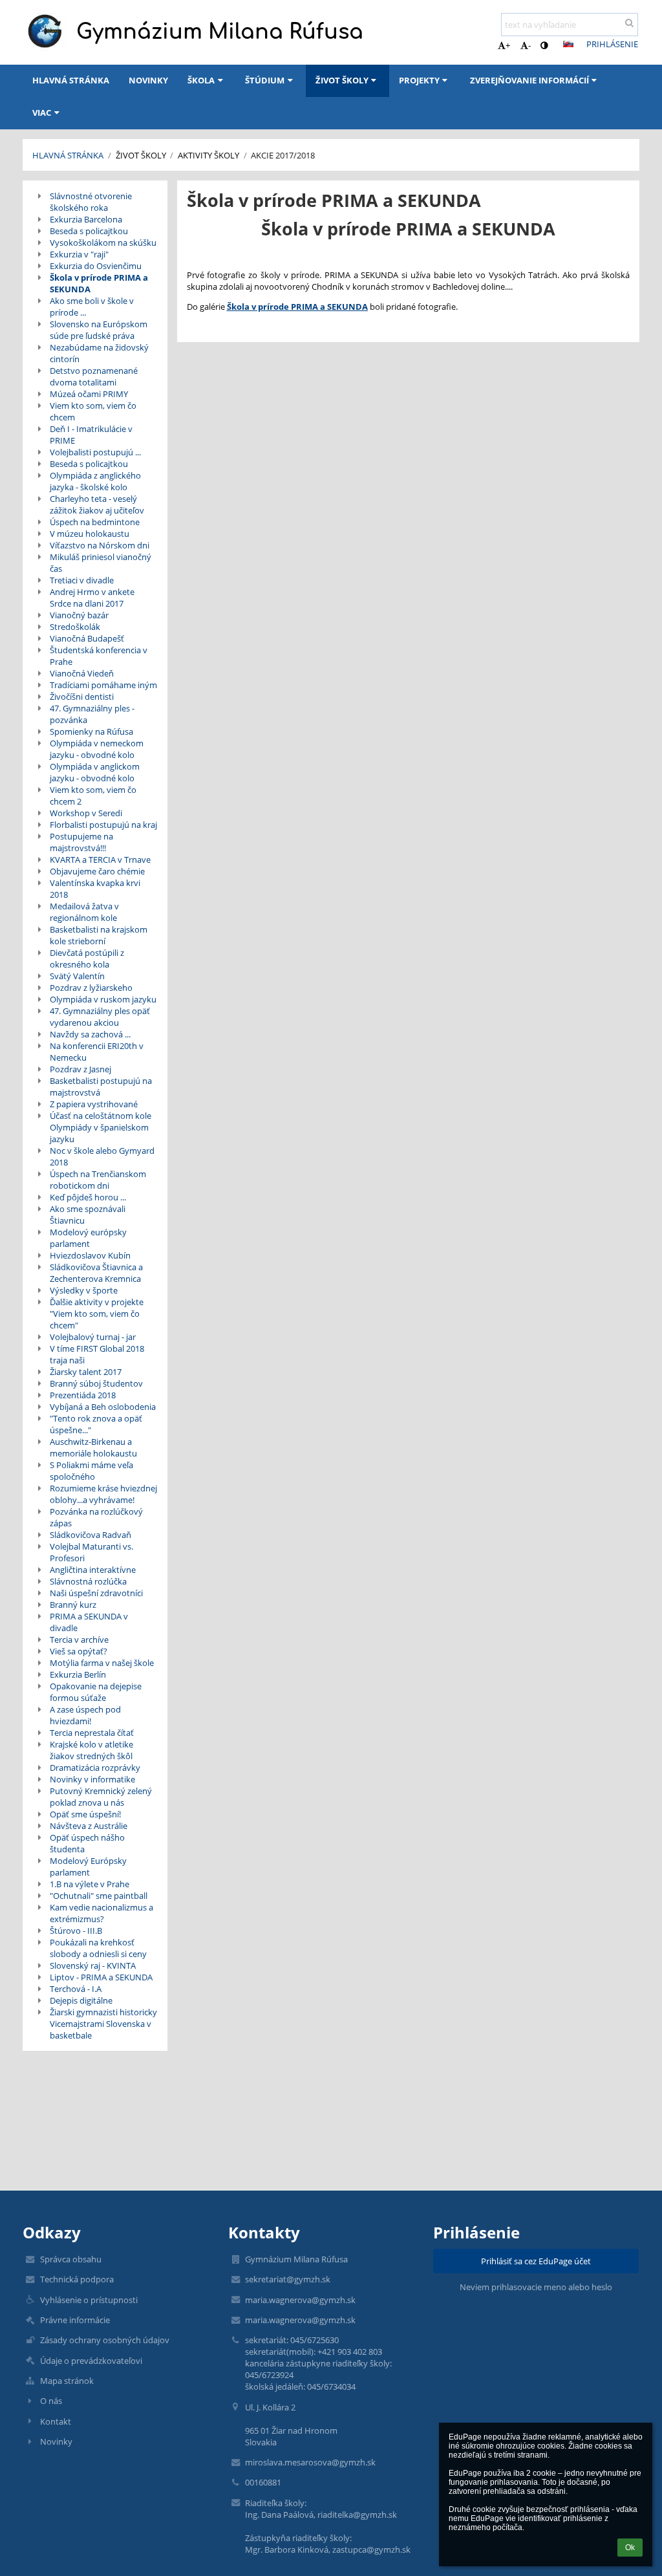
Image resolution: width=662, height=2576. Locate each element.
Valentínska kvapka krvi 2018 (95, 889)
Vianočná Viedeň (82, 673)
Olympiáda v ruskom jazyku (103, 999)
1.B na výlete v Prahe (90, 1884)
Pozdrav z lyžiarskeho (91, 988)
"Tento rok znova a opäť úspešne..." (96, 1424)
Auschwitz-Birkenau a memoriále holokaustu (93, 1447)
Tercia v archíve (79, 1640)
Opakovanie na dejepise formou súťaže (96, 1692)
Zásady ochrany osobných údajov (105, 2340)
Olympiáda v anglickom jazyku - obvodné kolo (95, 772)
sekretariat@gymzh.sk (288, 2279)
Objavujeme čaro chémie (97, 871)
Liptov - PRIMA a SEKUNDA (101, 1977)
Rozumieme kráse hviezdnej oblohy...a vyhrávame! (103, 1494)
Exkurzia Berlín (78, 1674)
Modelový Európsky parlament (88, 1867)
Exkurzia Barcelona (86, 219)
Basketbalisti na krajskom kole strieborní (99, 935)
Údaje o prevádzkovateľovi (91, 2361)
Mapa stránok (67, 2381)
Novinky (56, 2441)
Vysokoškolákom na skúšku (103, 243)
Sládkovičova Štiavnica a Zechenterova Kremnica (96, 1273)
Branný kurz (73, 1605)
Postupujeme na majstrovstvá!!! (81, 842)
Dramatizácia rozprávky (95, 1768)
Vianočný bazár (79, 615)
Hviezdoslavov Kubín (90, 1255)
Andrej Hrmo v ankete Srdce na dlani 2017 (92, 598)
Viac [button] (42, 113)
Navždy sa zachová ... (90, 1034)
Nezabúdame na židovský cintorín (99, 353)
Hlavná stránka (68, 155)
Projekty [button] (419, 80)
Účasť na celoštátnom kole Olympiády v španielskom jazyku (101, 1127)
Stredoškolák (75, 627)
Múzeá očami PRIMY (89, 394)
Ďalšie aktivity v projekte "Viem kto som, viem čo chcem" (97, 1314)
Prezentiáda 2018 (83, 1395)
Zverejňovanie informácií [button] (529, 80)
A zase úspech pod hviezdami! (85, 1715)
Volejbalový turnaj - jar (93, 1337)
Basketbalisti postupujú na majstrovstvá (101, 1087)
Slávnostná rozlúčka (88, 1581)
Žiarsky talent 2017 (86, 1372)
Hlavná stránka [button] (71, 80)
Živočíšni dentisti (82, 697)
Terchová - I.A (76, 1989)
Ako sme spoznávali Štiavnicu (88, 1215)
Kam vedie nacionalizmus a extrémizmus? (101, 1913)
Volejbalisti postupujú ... (95, 452)
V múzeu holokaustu (90, 534)
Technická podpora (77, 2279)
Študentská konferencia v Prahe (99, 656)
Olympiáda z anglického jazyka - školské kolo (95, 481)
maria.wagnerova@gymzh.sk (300, 2300)
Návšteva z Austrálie (89, 1826)
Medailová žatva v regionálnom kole (84, 912)
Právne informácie (75, 2320)
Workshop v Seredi (86, 813)
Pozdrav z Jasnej (80, 1069)
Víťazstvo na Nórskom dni (100, 545)
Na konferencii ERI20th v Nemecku (97, 1052)
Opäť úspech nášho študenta (87, 1843)
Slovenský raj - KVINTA (93, 1965)
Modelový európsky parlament (88, 1238)
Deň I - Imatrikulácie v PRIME (91, 435)
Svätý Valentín (77, 976)
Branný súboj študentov (96, 1383)
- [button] (529, 45)
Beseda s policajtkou (89, 231)
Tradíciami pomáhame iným (103, 685)
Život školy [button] (342, 80)
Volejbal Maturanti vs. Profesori (91, 1552)
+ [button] (508, 45)
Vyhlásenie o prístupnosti (89, 2300)
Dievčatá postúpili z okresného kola (87, 958)
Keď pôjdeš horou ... (88, 1197)
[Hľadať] (629, 23)
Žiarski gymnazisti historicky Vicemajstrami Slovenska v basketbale (103, 2024)
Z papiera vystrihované (94, 1104)
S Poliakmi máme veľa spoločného (91, 1471)
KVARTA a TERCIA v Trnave (100, 860)
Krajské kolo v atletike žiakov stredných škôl (91, 1750)
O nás (51, 2401)
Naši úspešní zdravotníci (96, 1593)
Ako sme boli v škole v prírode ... (92, 307)
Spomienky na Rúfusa (91, 731)
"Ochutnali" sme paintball (99, 1896)
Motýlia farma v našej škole (102, 1663)
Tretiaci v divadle (82, 580)
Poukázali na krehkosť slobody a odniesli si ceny (98, 1948)
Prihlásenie (612, 44)
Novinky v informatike (92, 1779)
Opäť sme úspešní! (85, 1814)
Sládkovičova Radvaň (91, 1535)
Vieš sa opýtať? (79, 1651)
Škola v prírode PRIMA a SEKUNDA (99, 283)
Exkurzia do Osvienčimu (96, 266)
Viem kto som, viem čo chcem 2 (93, 796)
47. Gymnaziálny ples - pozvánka (92, 714)
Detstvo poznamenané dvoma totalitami (94, 376)
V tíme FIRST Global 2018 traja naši (97, 1354)
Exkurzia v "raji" (79, 254)
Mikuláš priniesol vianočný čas (101, 563)
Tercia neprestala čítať (92, 1733)
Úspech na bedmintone (95, 522)
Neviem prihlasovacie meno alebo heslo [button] (536, 2287)
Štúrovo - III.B (76, 1931)
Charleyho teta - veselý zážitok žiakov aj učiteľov (97, 504)
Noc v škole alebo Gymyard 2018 (102, 1156)
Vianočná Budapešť (87, 638)
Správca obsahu (71, 2259)
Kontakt (56, 2421)
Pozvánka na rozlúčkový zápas (96, 1517)
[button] (544, 45)
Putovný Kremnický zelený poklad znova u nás (101, 1797)
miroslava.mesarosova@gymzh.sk (310, 2462)
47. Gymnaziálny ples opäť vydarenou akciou (100, 1017)
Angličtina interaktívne (93, 1570)
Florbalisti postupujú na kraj (103, 825)
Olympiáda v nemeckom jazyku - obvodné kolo (97, 749)
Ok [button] (630, 2548)
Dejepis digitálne (81, 2000)
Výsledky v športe (84, 1290)
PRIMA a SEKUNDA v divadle (89, 1622)
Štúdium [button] (265, 80)
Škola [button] (201, 80)
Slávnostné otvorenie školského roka (91, 202)
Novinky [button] (148, 80)
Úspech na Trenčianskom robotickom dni (98, 1180)
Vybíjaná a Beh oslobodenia (103, 1407)
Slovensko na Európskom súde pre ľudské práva (99, 330)
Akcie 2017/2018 (283, 155)
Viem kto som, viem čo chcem (93, 411)
